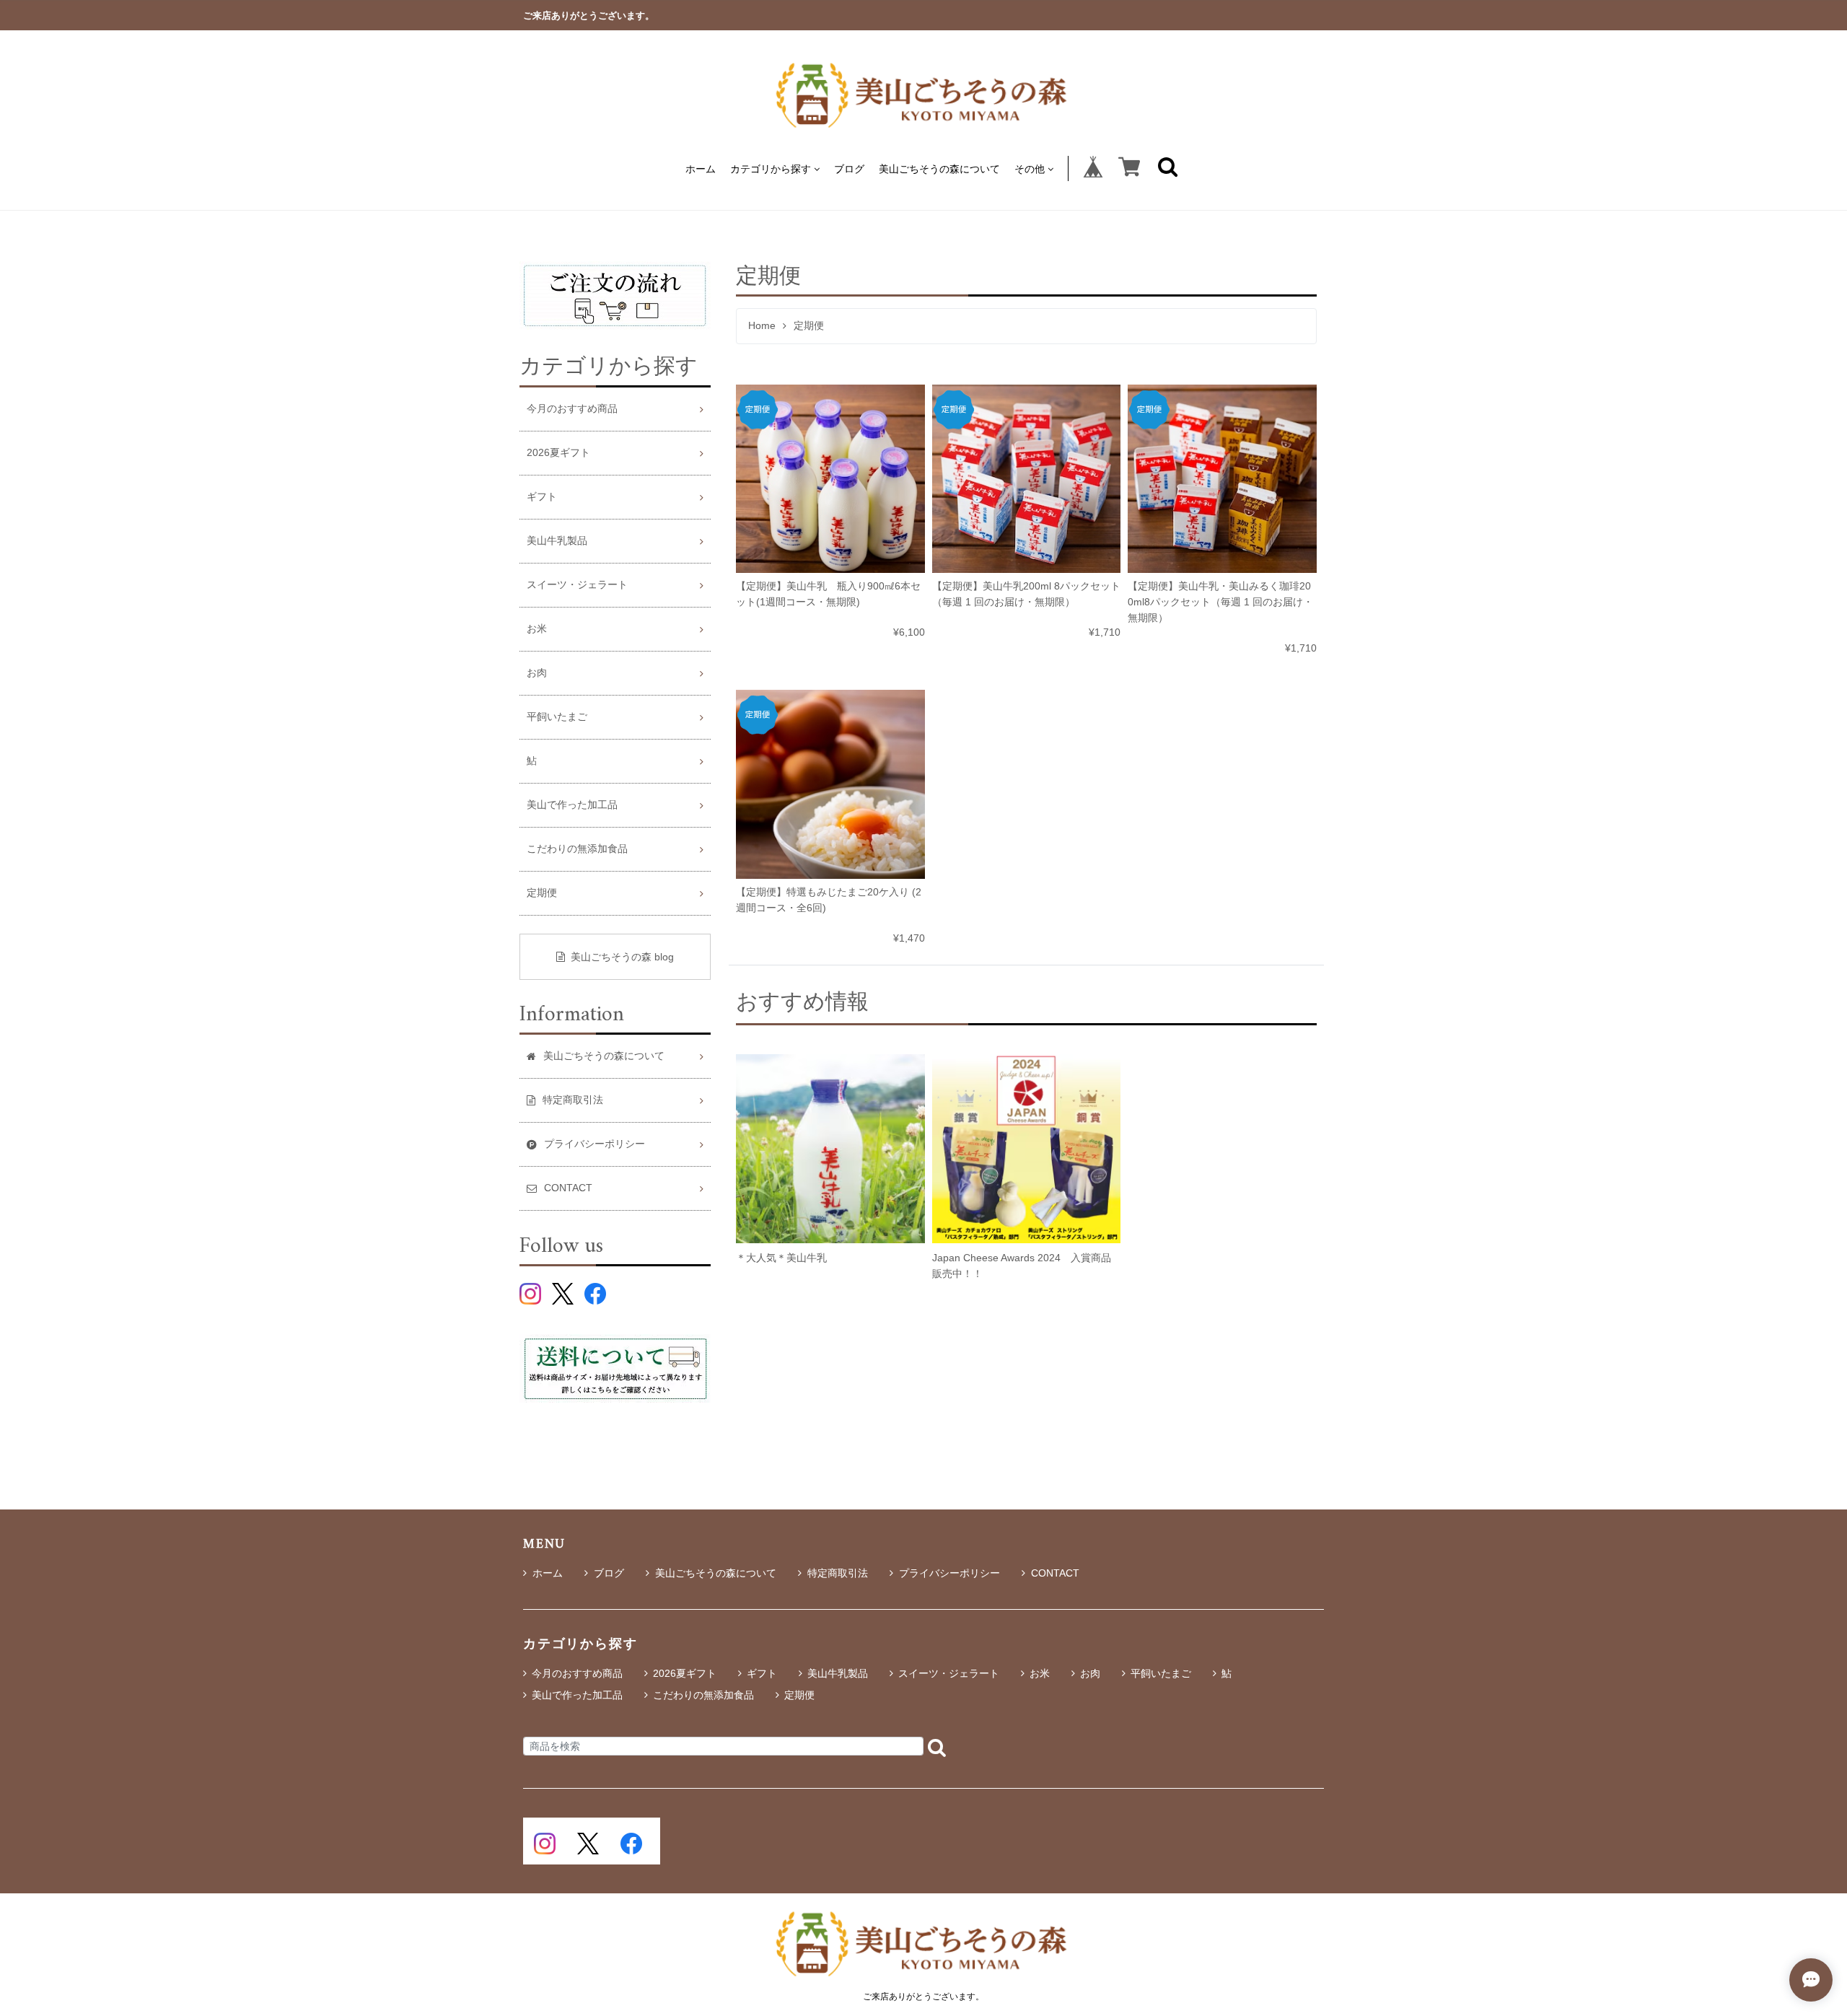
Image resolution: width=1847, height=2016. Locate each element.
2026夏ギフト (558, 453)
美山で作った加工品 (572, 805)
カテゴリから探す (771, 168)
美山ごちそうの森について (939, 168)
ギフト (542, 497)
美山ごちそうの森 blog (622, 957)
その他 (1030, 168)
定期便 (542, 893)
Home (762, 326)
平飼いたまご (557, 717)
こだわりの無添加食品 (577, 849)
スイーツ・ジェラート (577, 585)
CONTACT (1055, 1573)
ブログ (849, 168)
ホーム (701, 168)
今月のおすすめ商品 (572, 409)
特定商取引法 (838, 1573)
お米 (537, 629)
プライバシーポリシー (949, 1573)
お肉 (537, 673)
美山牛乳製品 (557, 541)
